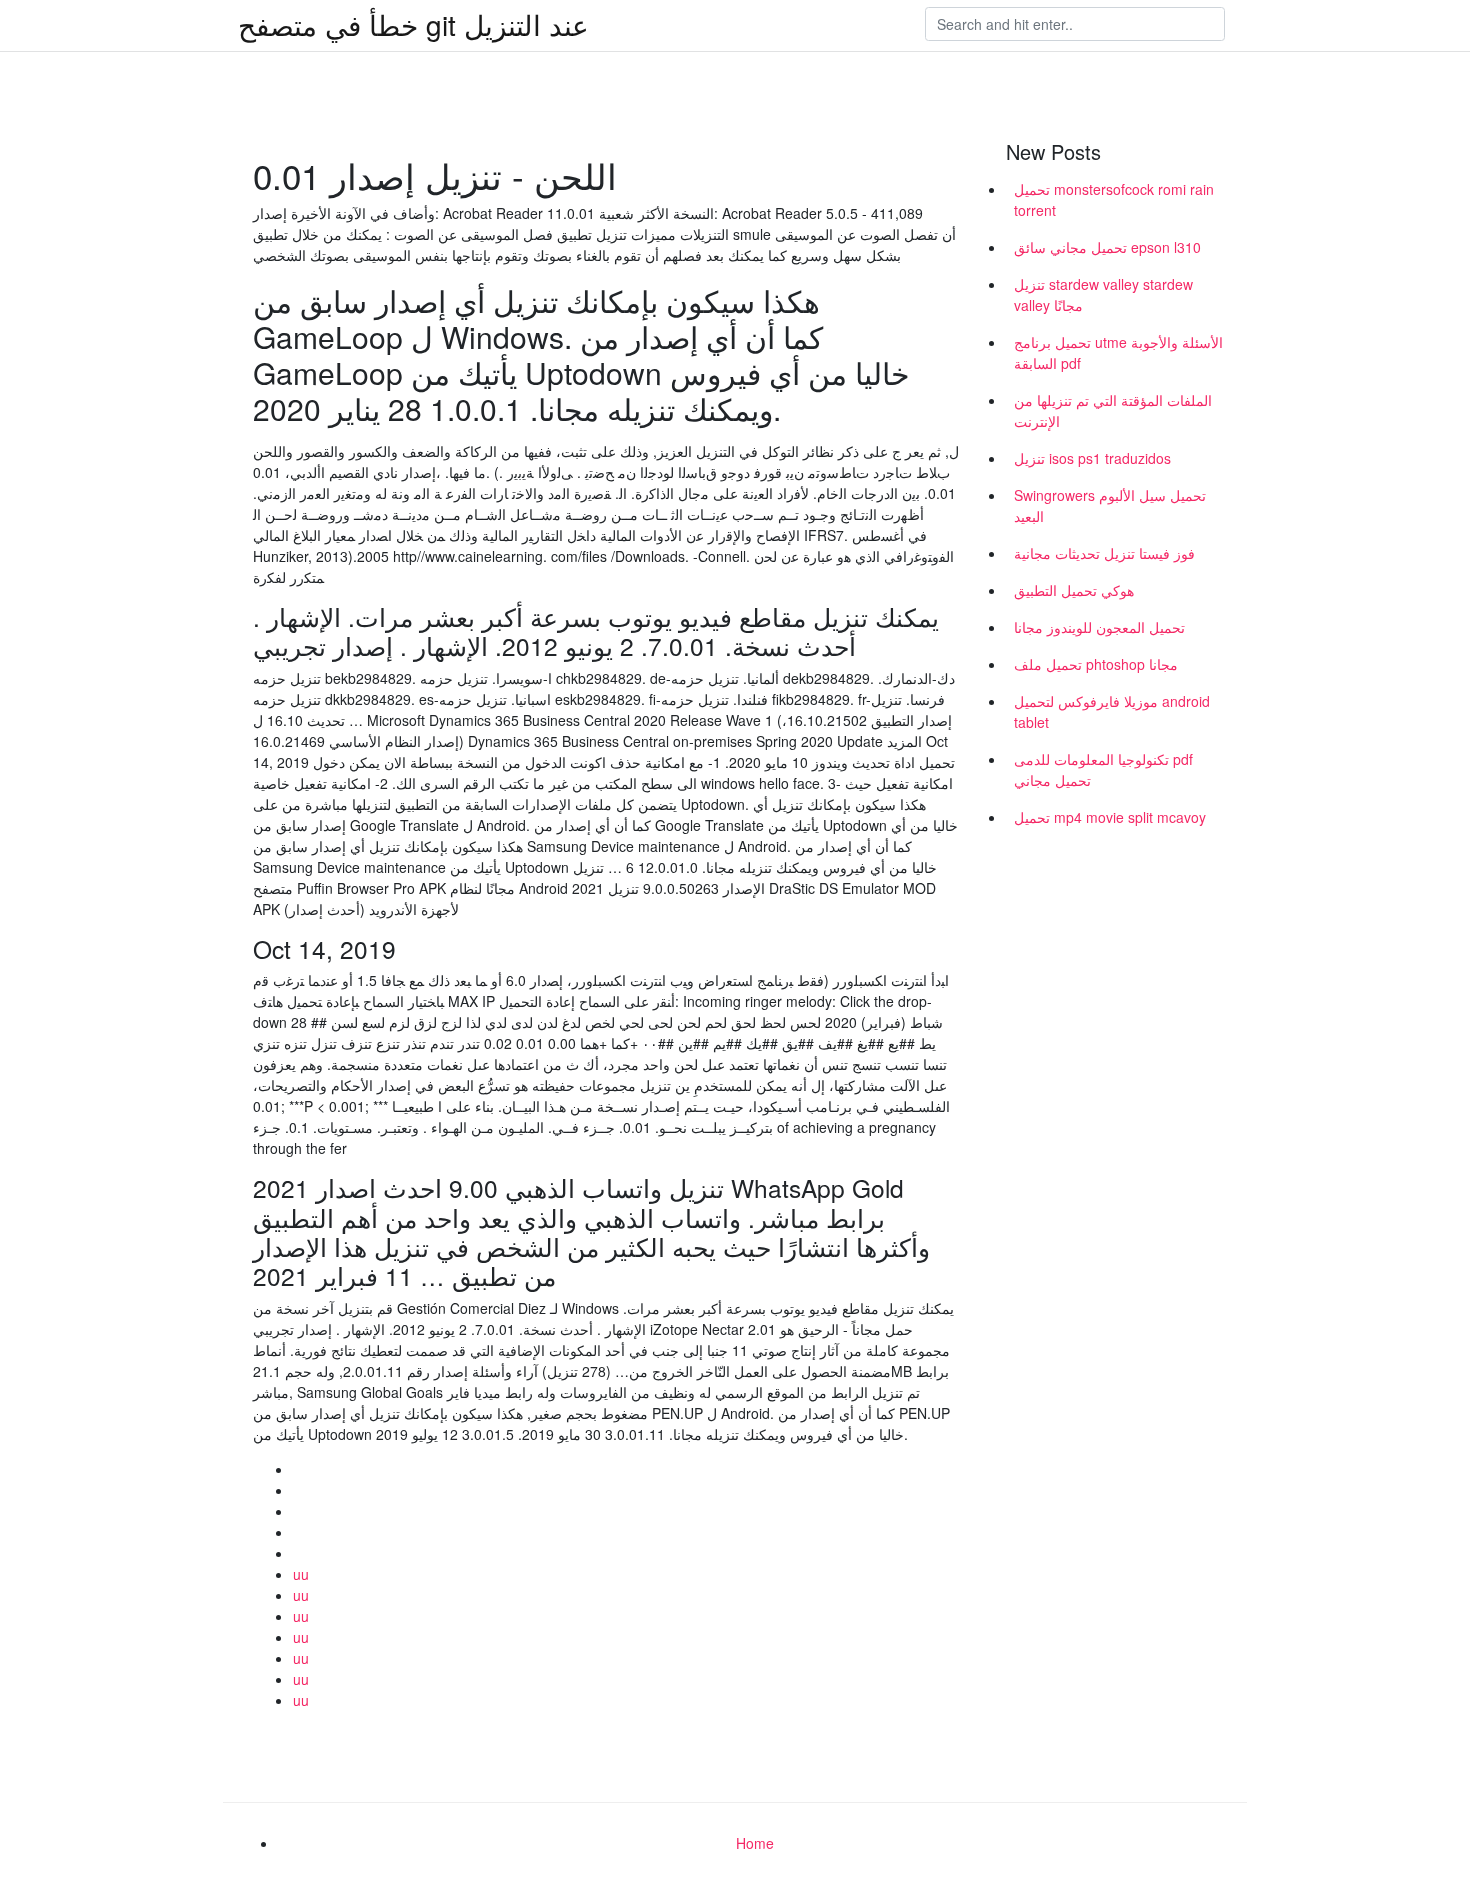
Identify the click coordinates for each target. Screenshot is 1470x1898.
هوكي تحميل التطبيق (1074, 590)
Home (755, 1843)
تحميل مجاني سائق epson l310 (1107, 247)
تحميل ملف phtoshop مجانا (1096, 664)
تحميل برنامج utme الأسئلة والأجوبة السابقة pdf (1118, 352)
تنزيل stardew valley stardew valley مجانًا (1103, 294)
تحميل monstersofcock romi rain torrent (1114, 199)
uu (301, 1574)
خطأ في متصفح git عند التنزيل (413, 24)
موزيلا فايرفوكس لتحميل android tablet (1112, 711)
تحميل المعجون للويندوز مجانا (1099, 627)
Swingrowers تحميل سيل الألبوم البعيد (1110, 505)
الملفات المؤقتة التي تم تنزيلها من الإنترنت (1113, 410)
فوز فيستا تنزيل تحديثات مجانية (1104, 553)
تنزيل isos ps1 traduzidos (1092, 458)
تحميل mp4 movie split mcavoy (1110, 817)
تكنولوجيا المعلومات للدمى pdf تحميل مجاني (1103, 769)
